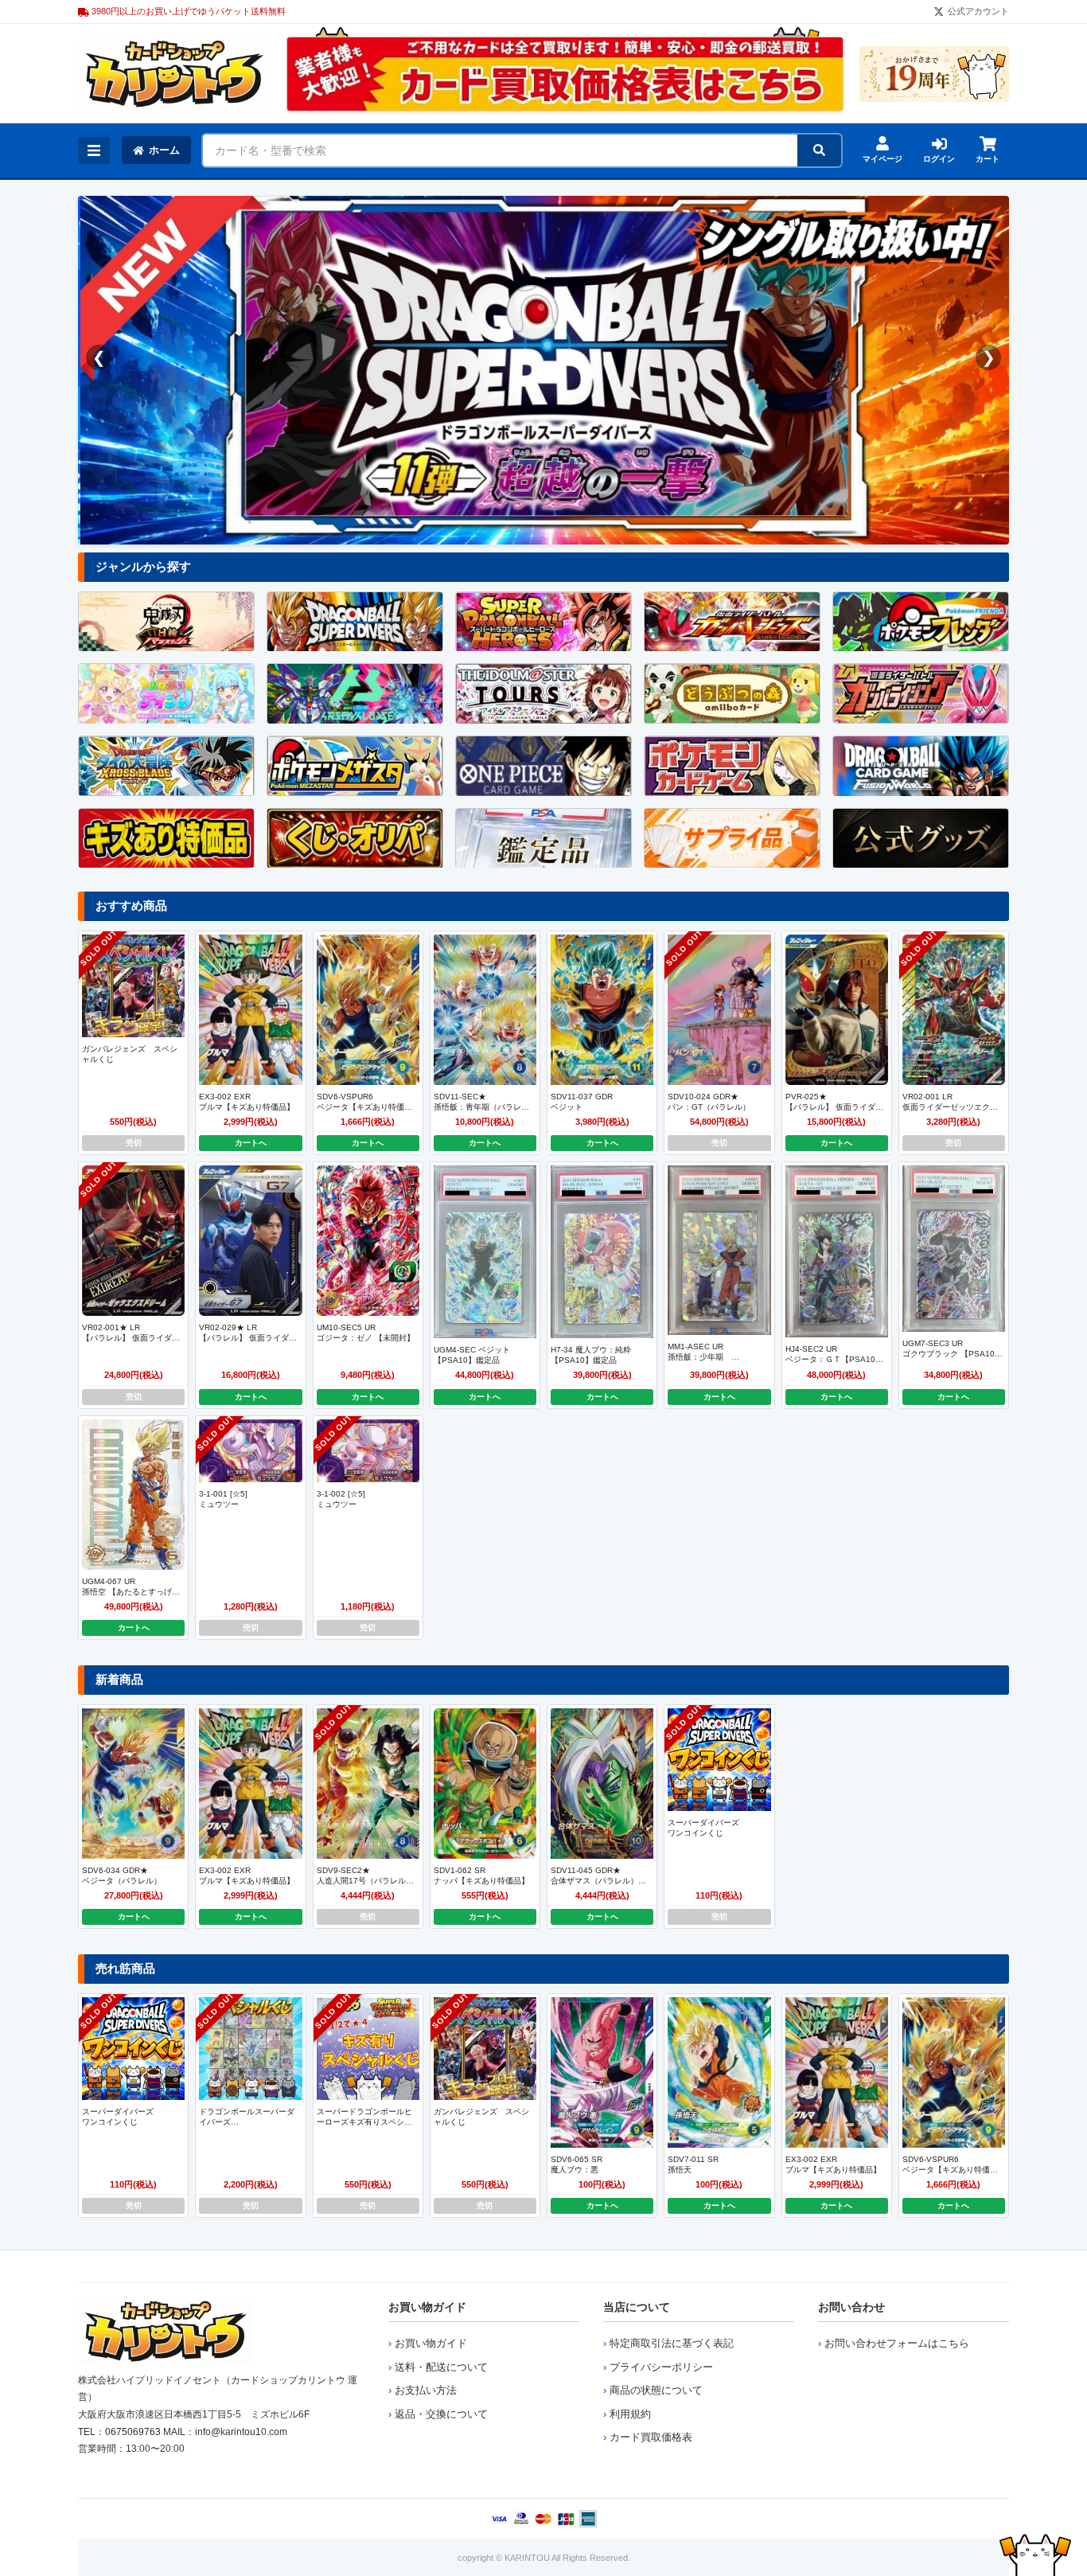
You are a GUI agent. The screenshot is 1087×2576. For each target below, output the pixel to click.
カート (988, 159)
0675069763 (133, 2432)
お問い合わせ (851, 2307)
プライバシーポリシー (661, 2367)
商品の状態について (656, 2390)
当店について (637, 2307)
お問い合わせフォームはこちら (897, 2343)
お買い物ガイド (427, 2307)
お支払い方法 (426, 2390)
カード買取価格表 (651, 2437)
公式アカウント (978, 11)
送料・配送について (441, 2367)
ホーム (164, 150)
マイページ (882, 159)
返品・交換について (441, 2414)
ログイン (939, 159)
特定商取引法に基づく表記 (672, 2343)
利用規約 (630, 2414)
